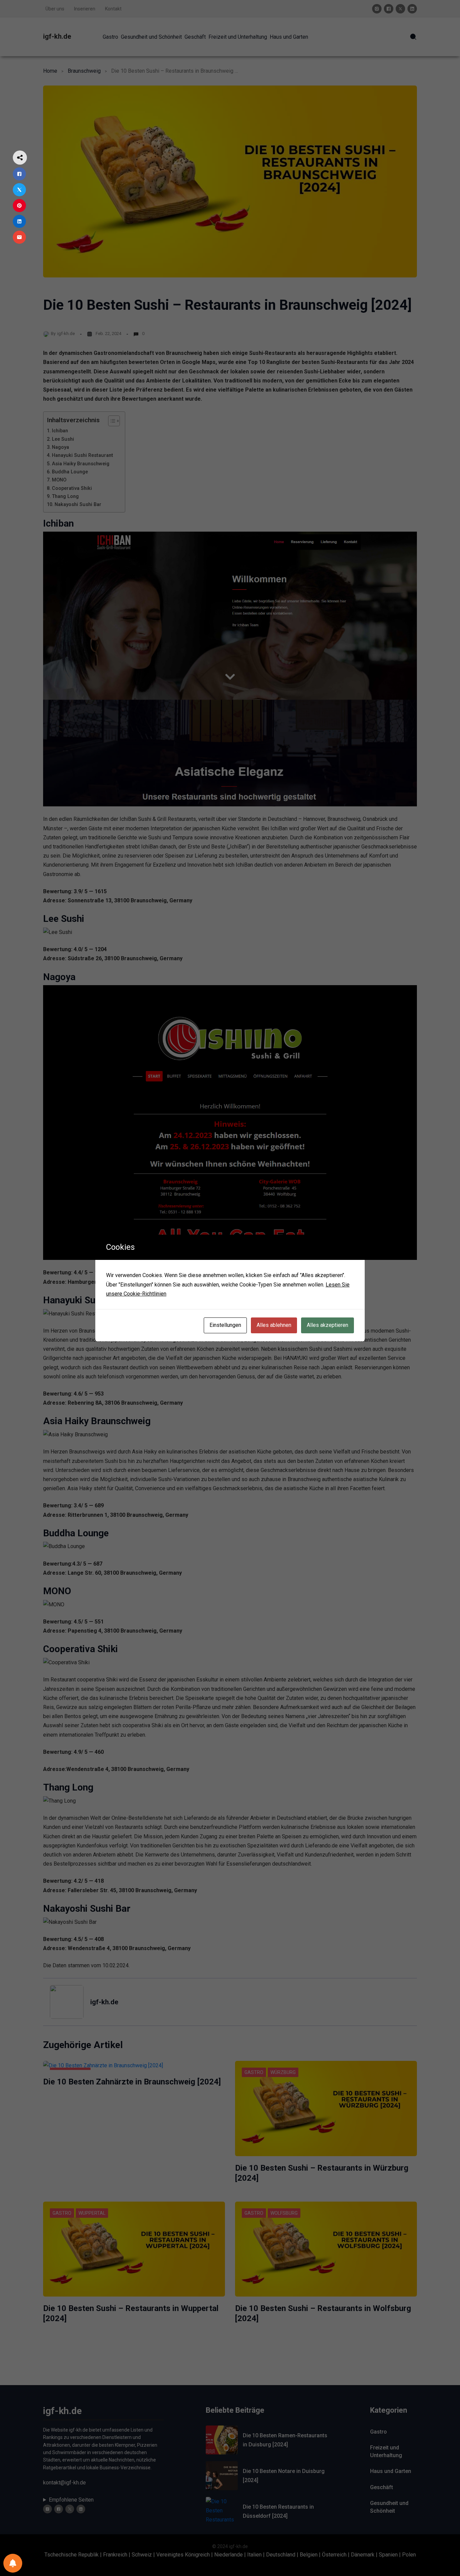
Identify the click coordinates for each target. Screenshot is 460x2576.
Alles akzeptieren (327, 1325)
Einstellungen (225, 1325)
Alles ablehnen (274, 1325)
